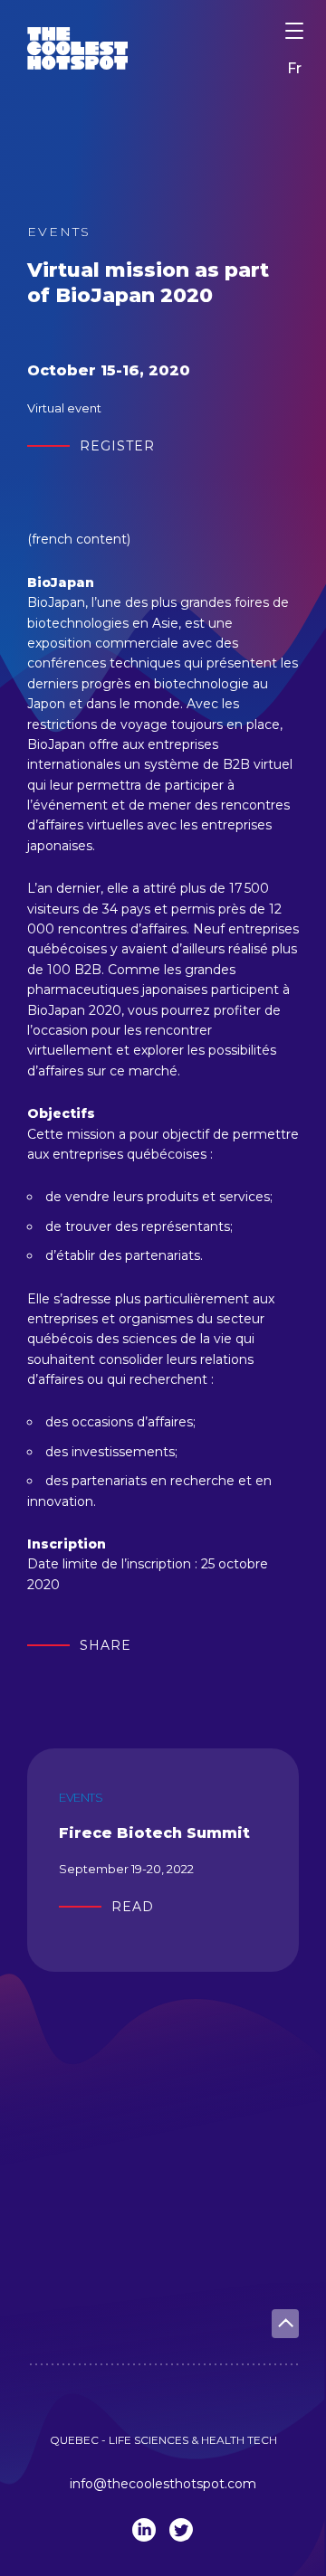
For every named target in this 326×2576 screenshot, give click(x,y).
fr (294, 68)
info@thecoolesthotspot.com (163, 2484)
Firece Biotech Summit (154, 1833)
